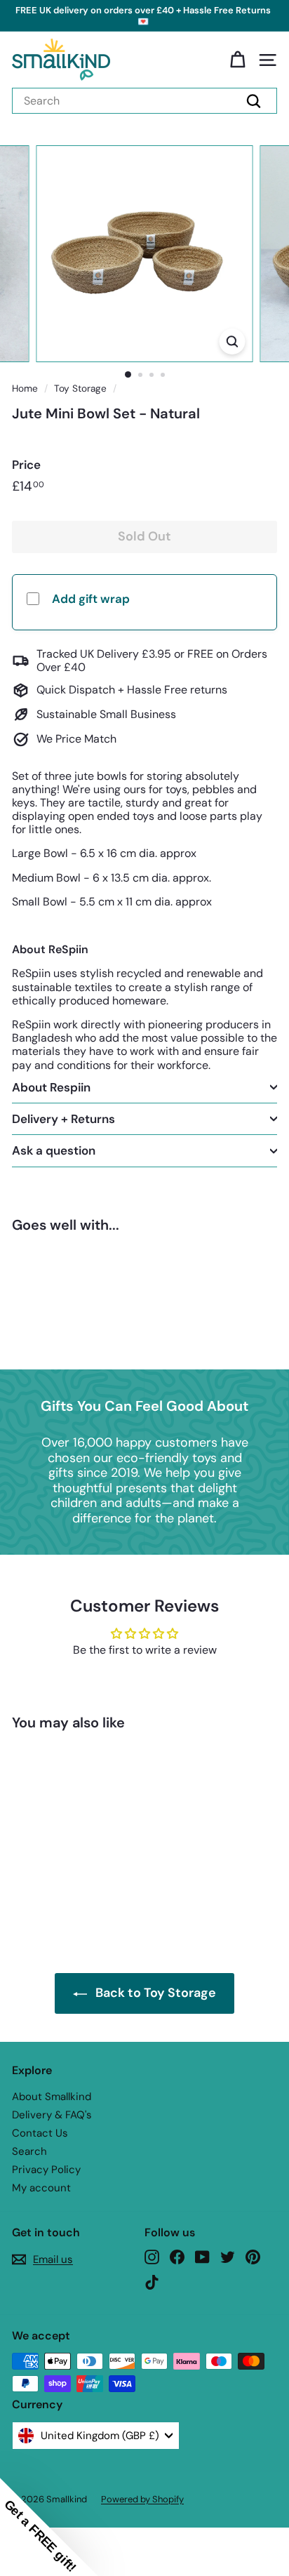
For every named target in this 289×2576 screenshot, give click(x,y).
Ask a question (54, 1150)
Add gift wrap (91, 599)
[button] (49, 2527)
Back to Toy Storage (156, 1993)
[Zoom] (233, 341)
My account (41, 2188)
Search (29, 2151)
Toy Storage (80, 389)
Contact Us (40, 2133)
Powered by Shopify (142, 2499)
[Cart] (237, 60)
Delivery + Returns (63, 1119)
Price (26, 465)
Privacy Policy (46, 2170)
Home (25, 389)
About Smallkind (52, 2097)
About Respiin (51, 1087)
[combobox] (144, 101)
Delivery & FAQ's (52, 2115)
